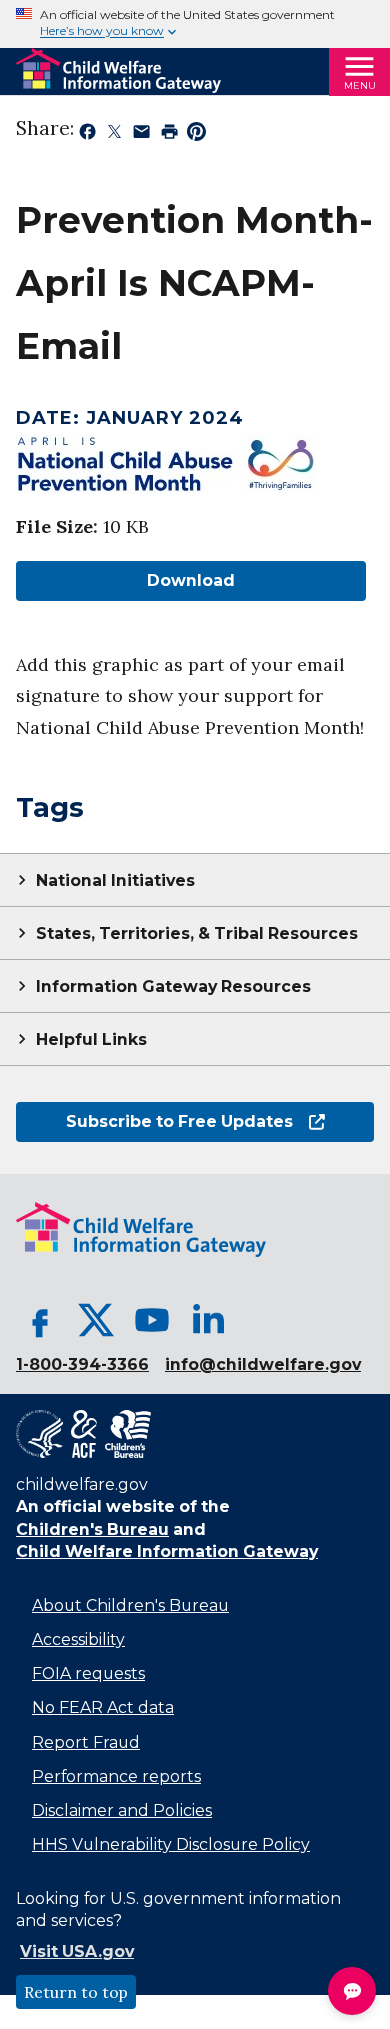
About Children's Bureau (130, 1605)
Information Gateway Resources (173, 986)
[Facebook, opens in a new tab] (40, 1320)
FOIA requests (88, 1673)
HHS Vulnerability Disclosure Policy (171, 1844)
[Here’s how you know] (195, 24)
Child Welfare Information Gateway (167, 1551)
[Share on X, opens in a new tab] (114, 135)
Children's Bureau (92, 1529)
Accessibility (78, 1639)
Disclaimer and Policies (122, 1810)
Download (125, 580)
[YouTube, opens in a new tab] (152, 1320)
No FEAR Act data (103, 1707)
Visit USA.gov (77, 1951)
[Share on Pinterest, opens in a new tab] (196, 135)
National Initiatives (115, 880)
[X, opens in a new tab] (96, 1320)
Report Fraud (86, 1742)
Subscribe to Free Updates (154, 1121)
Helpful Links (91, 1039)
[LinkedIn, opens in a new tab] (208, 1320)
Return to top (76, 1992)
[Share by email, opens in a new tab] (141, 135)
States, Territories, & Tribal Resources (197, 933)
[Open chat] (352, 1991)
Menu (360, 85)
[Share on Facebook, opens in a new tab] (87, 135)
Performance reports (116, 1776)
